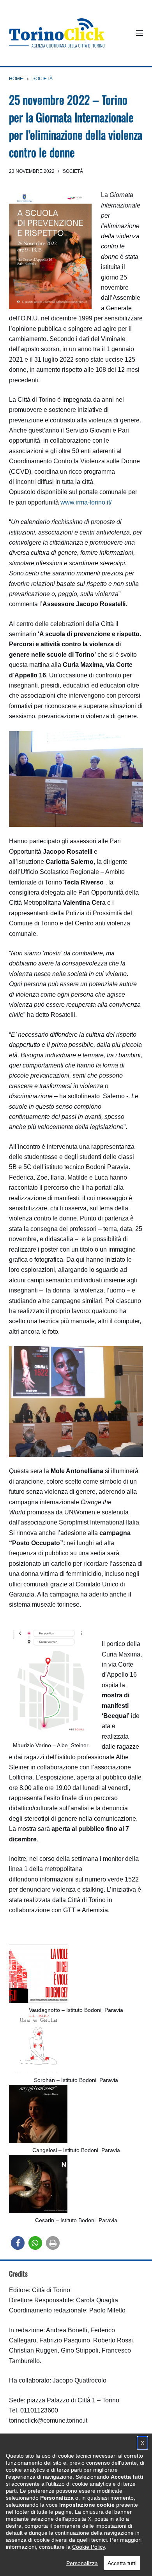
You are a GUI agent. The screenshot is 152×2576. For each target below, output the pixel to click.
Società (73, 171)
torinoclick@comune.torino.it (48, 2420)
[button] (18, 2243)
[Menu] (140, 33)
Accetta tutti (122, 2563)
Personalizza (82, 2563)
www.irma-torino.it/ (86, 502)
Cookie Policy (88, 2547)
